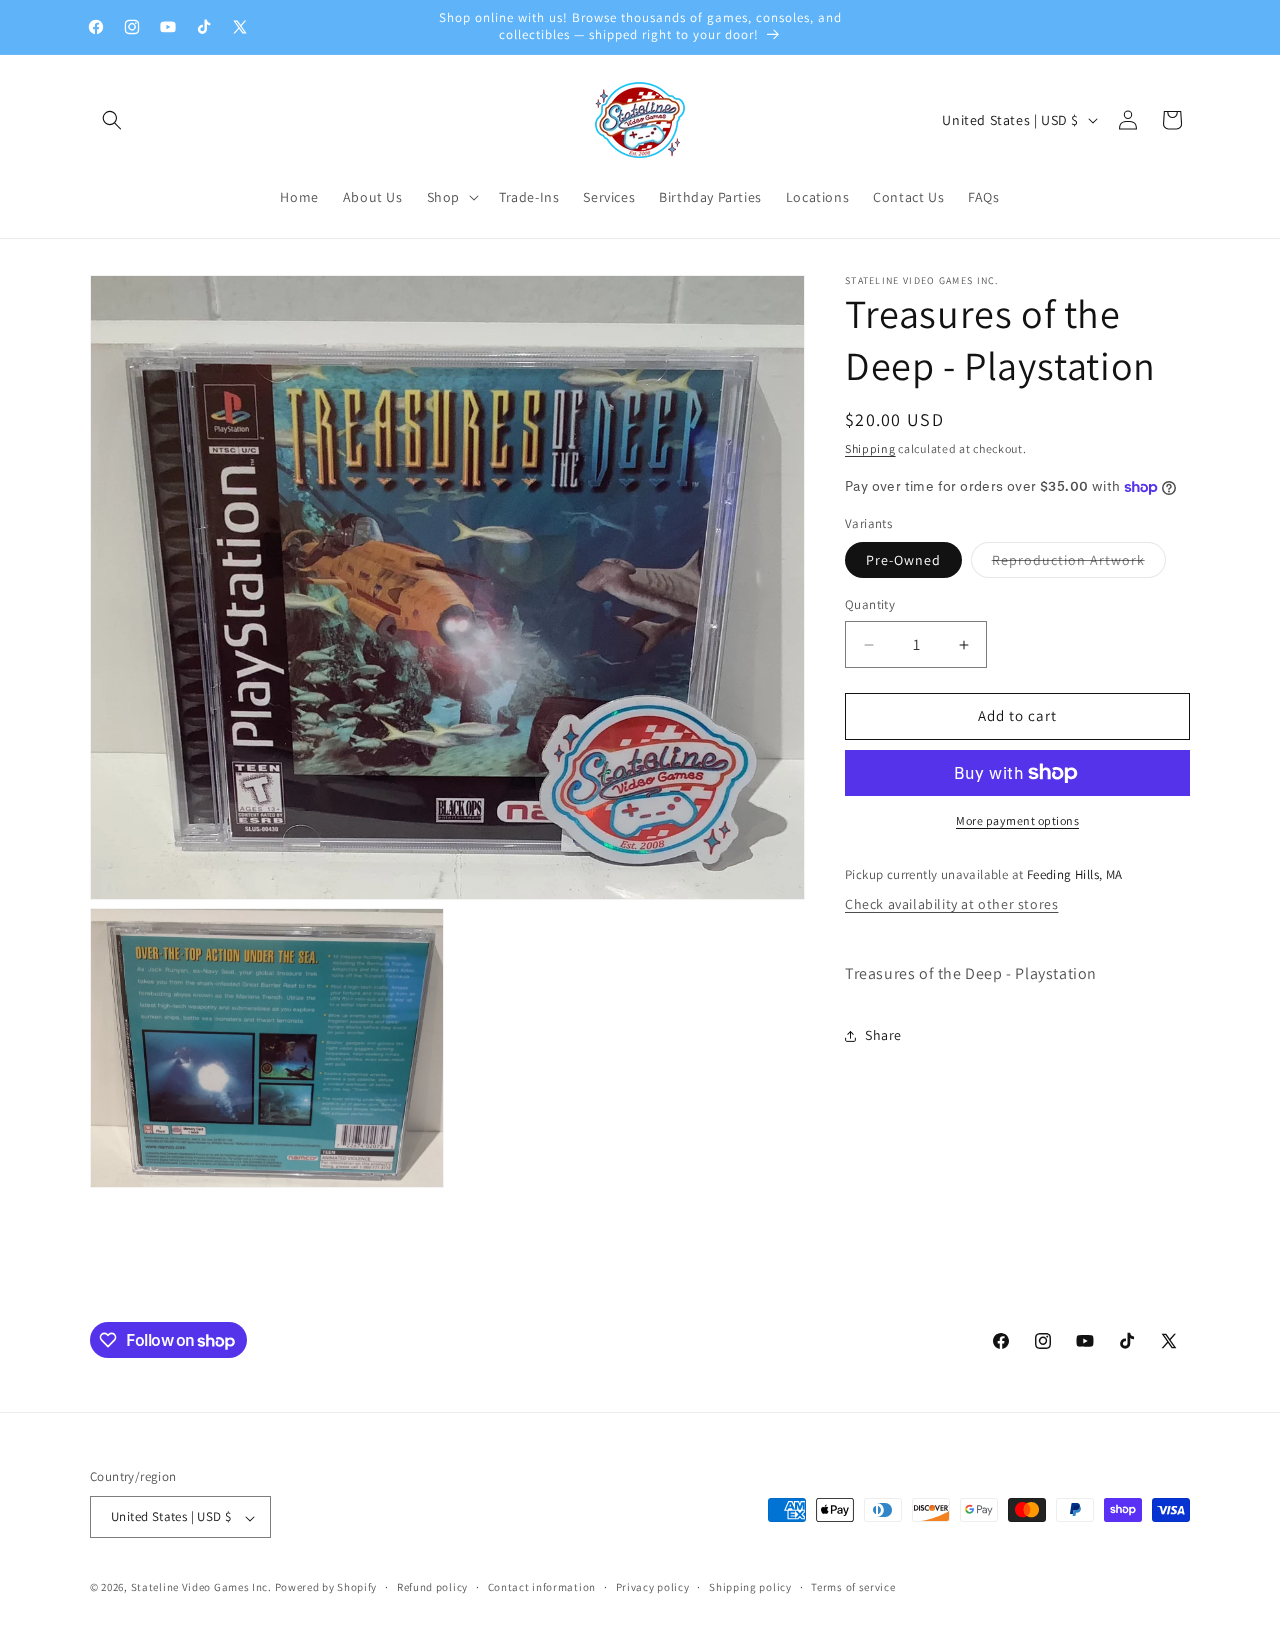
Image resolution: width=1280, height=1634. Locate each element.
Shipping (870, 448)
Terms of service (853, 1587)
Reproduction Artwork (1079, 565)
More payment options (1017, 820)
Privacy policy (653, 1587)
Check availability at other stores (951, 905)
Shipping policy (750, 1587)
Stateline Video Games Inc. (201, 1588)
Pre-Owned (903, 561)
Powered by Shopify (326, 1588)
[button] (112, 120)
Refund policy (432, 1587)
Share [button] (883, 1035)
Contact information (542, 1587)
